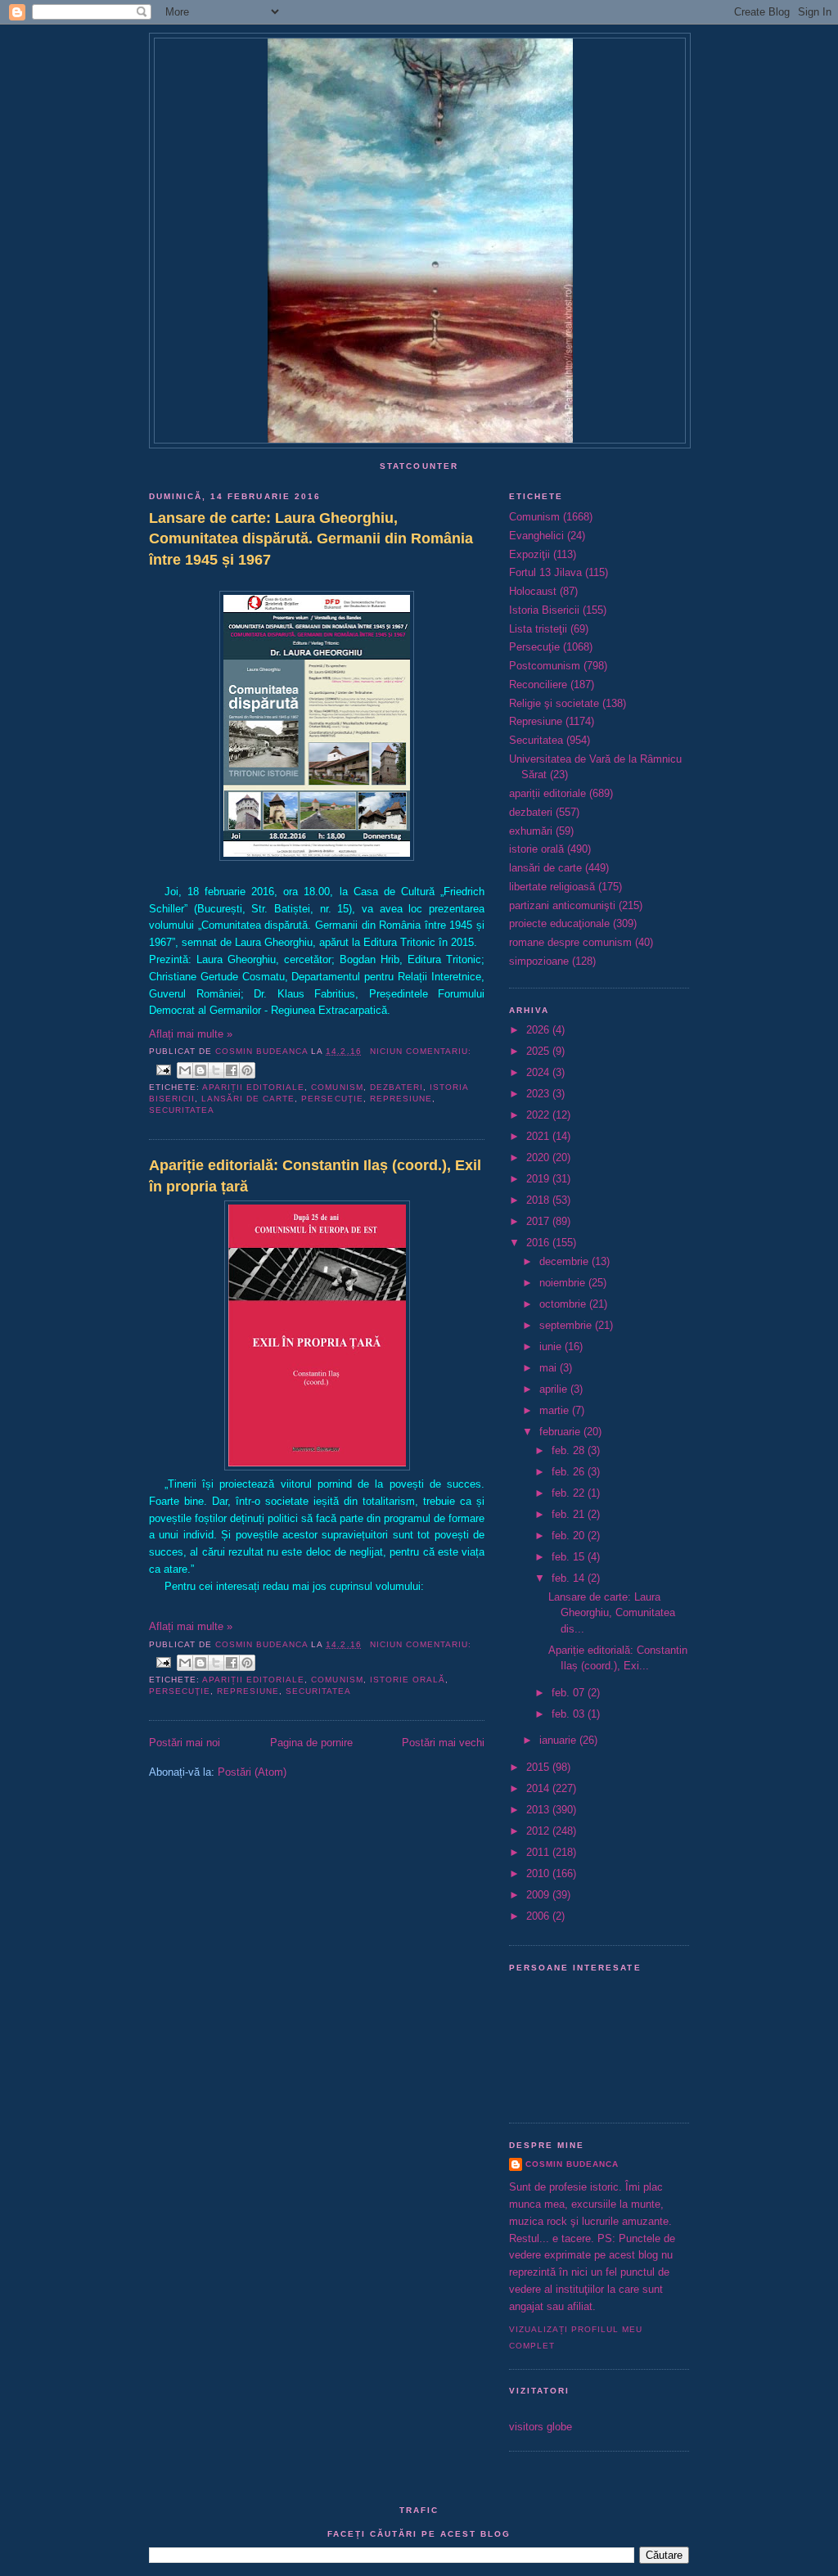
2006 (539, 1916)
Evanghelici (536, 536)
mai (550, 1368)
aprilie (555, 1389)
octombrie (564, 1304)
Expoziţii (529, 554)
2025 (539, 1051)
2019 (539, 1179)
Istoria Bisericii (544, 610)
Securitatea (182, 1110)
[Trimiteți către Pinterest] (247, 1070)
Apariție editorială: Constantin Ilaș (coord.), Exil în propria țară (315, 1175)
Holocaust (533, 591)
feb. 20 (570, 1536)
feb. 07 (570, 1693)
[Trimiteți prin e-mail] (185, 1070)
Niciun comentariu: (421, 1051)
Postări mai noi (185, 1743)
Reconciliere (538, 685)
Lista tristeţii (538, 629)
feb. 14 (570, 1578)
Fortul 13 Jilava (545, 572)
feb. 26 (570, 1472)
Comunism (337, 1087)
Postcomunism (545, 666)
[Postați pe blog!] (200, 1070)
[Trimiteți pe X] (216, 1070)
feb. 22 (570, 1493)
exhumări (531, 831)
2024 (539, 1072)
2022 (539, 1115)
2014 (539, 1788)
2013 (539, 1810)
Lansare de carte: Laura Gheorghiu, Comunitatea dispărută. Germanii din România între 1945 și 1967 (311, 539)
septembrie (567, 1325)
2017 (539, 1221)
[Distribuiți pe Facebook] (232, 1070)
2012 (539, 1831)
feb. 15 (570, 1557)
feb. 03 (570, 1714)
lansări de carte (248, 1099)
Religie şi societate (554, 703)
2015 (539, 1767)
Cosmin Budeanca (572, 2164)
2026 (539, 1030)
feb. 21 (570, 1514)
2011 (539, 1852)
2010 (539, 1873)
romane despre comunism (570, 942)
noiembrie (564, 1283)
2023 (539, 1094)
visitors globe (541, 2427)
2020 (539, 1157)
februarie (561, 1432)
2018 (539, 1200)
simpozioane (539, 961)
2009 (539, 1895)
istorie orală (408, 1680)
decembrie (565, 1261)
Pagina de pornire (311, 1743)
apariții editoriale (253, 1087)
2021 (539, 1136)
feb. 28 (570, 1450)
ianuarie (559, 1740)
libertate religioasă (552, 887)
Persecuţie (332, 1099)
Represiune (401, 1099)
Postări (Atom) (252, 1772)
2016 (539, 1243)
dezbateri (396, 1087)
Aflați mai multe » (191, 1034)
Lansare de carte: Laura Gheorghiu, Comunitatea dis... (612, 1613)
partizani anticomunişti (562, 905)
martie (556, 1410)
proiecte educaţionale (559, 923)
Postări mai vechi (443, 1743)
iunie (552, 1347)
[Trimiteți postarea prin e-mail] (163, 1069)
